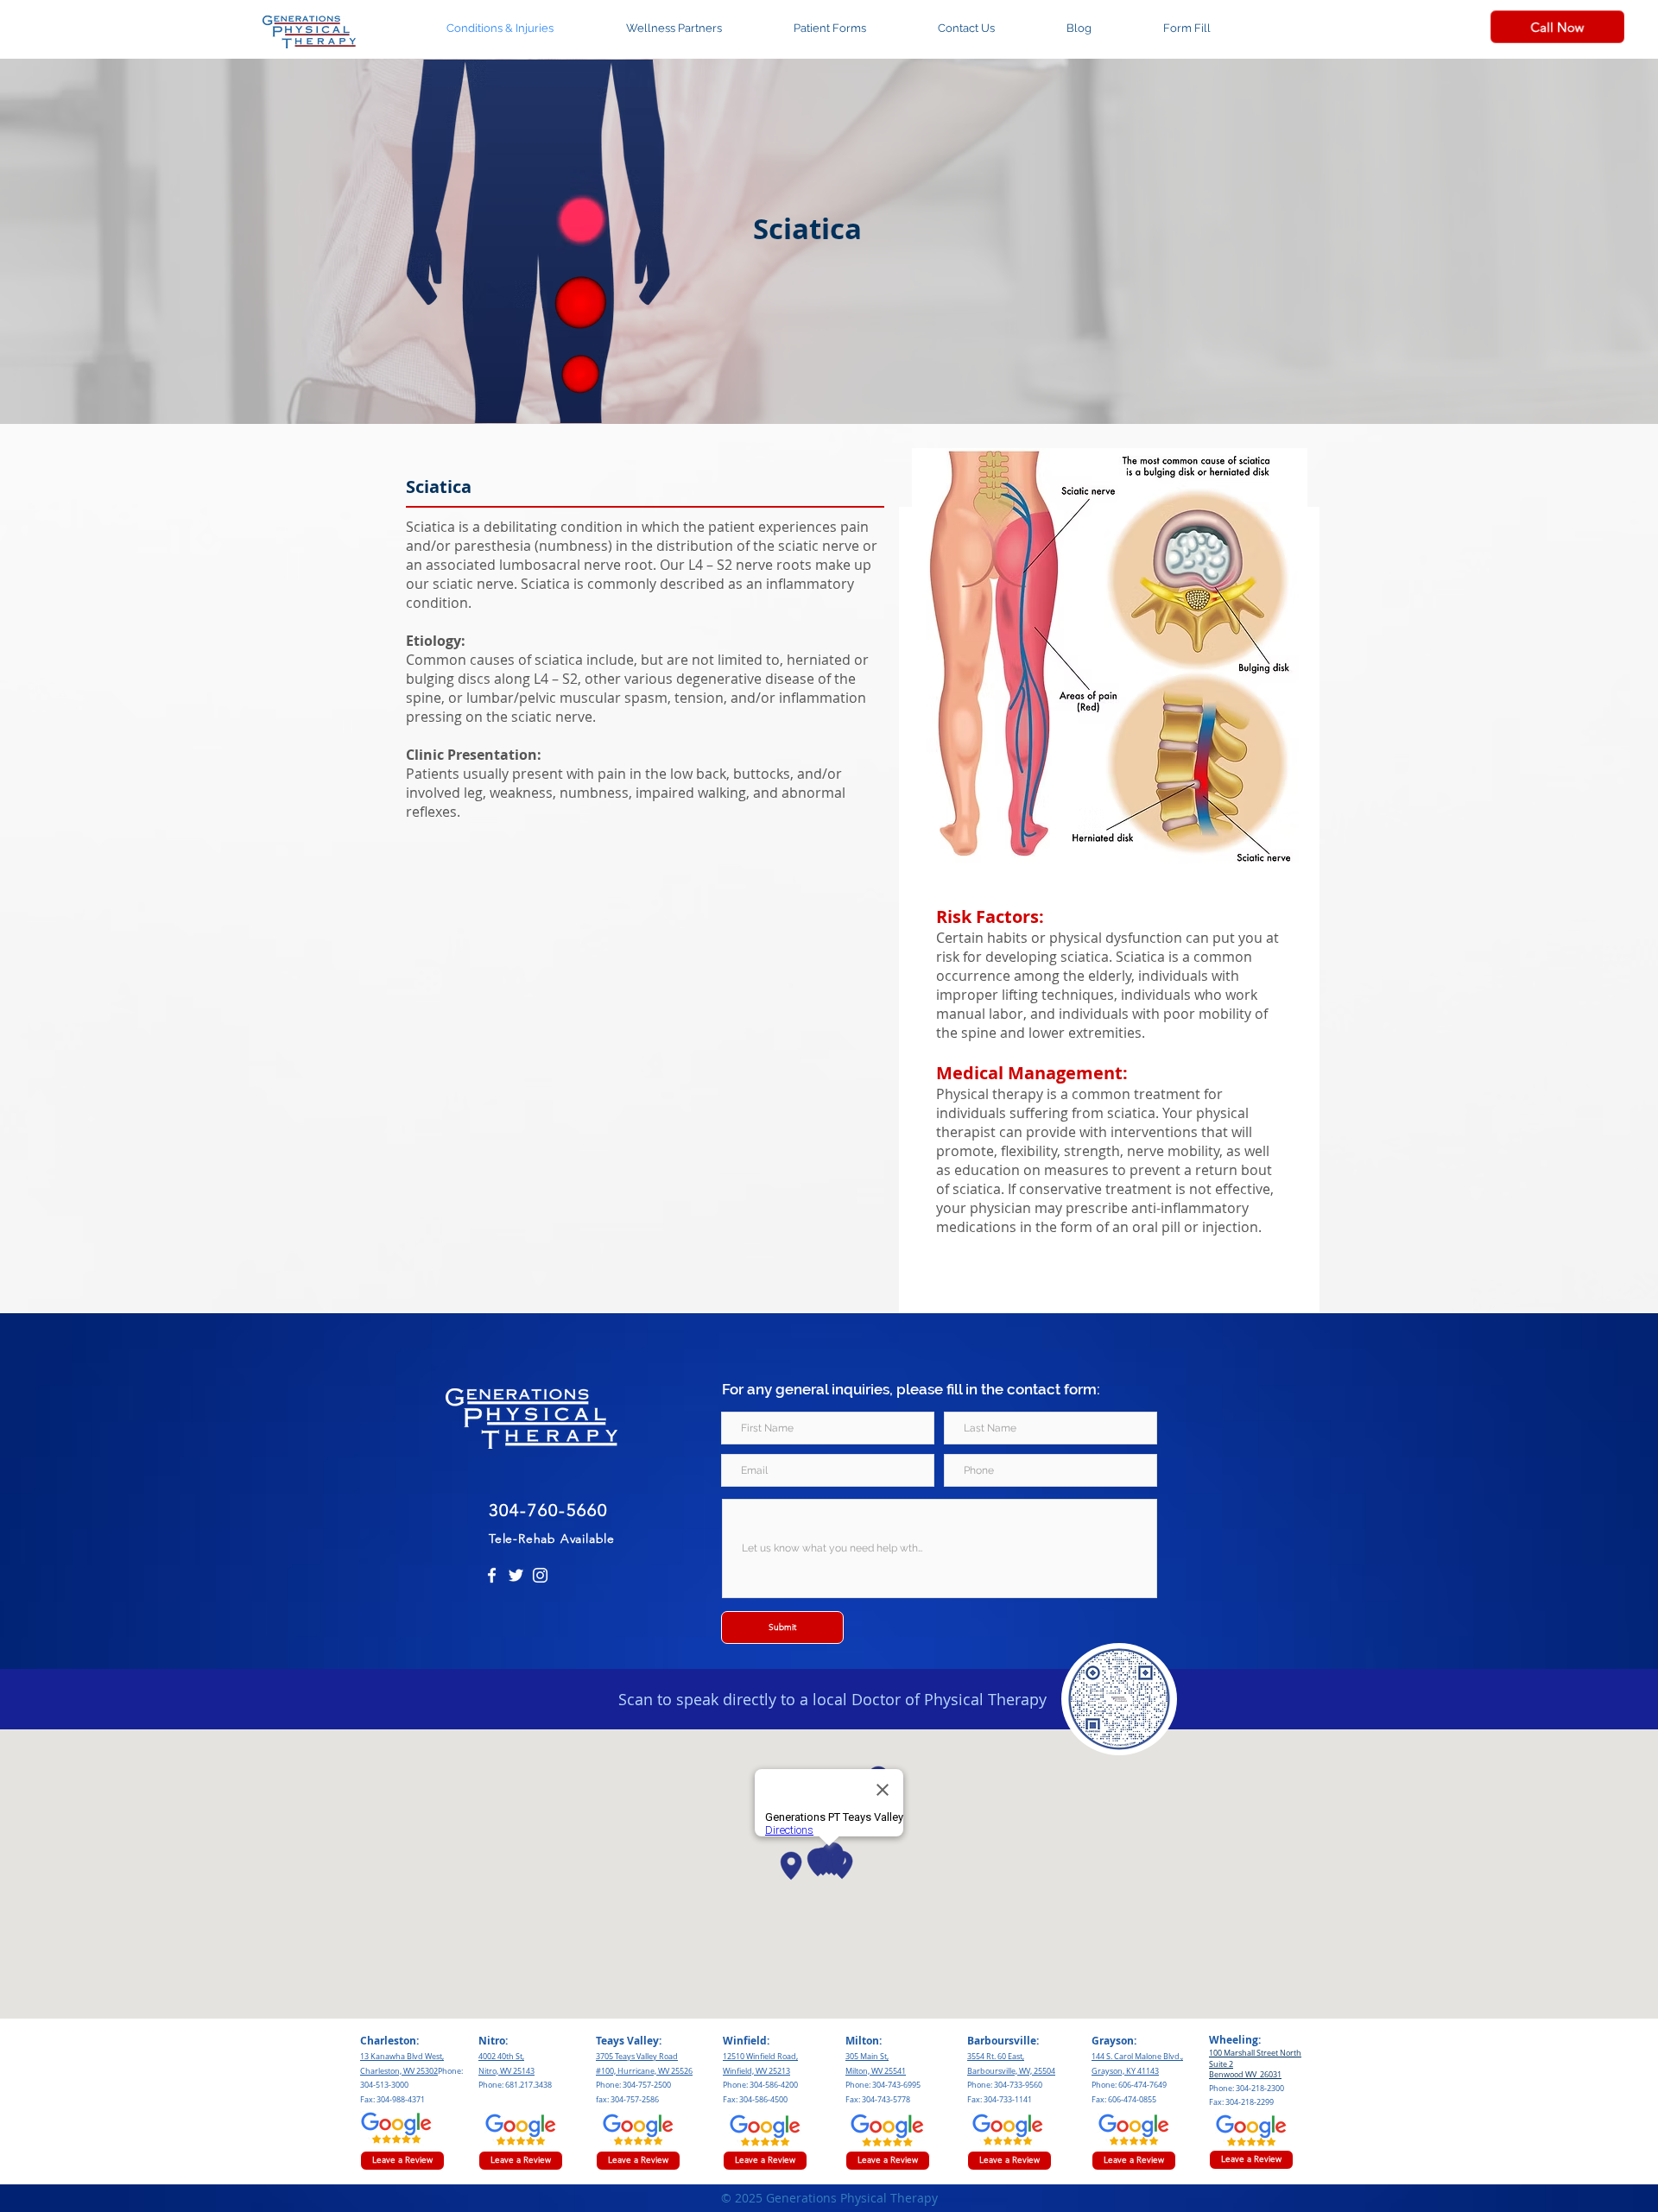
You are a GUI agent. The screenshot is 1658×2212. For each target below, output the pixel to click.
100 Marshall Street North (1255, 2053)
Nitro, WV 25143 (506, 2071)
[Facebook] (492, 1575)
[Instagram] (540, 1575)
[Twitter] (516, 1575)
